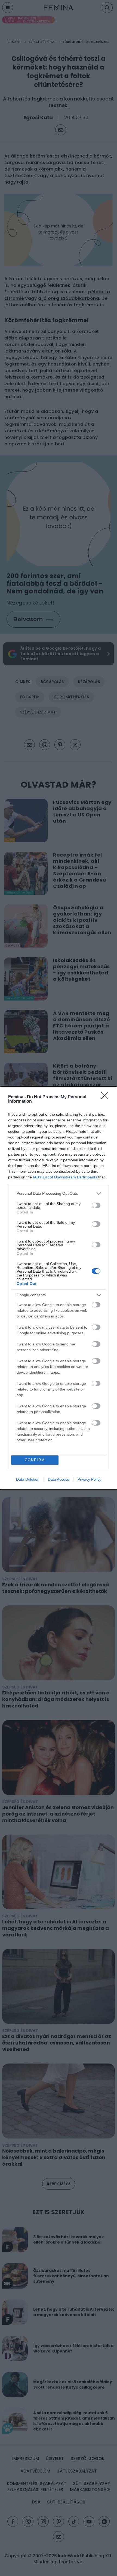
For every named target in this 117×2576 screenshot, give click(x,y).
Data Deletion (28, 1479)
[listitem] (59, 1193)
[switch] (96, 1205)
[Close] (106, 1097)
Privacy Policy (89, 1479)
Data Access (59, 1479)
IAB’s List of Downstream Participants (65, 1177)
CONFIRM (35, 1460)
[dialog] (59, 1288)
